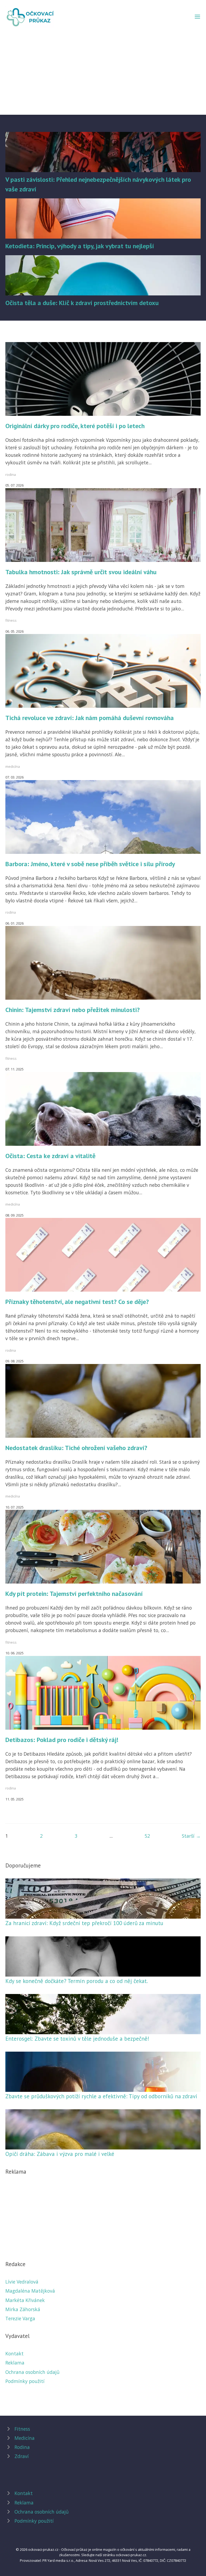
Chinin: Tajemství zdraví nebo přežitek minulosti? (73, 1010)
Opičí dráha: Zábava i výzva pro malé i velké (60, 2154)
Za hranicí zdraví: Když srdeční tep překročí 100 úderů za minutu (84, 1923)
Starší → (191, 1836)
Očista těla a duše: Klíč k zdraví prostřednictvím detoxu (82, 303)
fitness (11, 620)
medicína (13, 766)
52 (147, 1836)
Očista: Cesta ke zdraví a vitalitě (50, 1156)
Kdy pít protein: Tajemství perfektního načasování (74, 1594)
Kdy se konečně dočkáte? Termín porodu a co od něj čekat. (77, 1981)
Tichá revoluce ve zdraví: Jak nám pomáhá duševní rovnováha (90, 718)
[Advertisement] (103, 68)
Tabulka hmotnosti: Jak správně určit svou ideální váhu (81, 572)
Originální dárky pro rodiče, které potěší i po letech (75, 426)
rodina (11, 475)
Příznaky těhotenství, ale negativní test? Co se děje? (77, 1302)
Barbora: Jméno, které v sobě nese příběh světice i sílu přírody (90, 864)
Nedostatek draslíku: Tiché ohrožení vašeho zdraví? (76, 1448)
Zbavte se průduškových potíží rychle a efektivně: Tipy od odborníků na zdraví (101, 2096)
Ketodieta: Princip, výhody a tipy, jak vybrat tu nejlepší (80, 246)
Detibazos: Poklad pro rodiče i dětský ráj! (62, 1740)
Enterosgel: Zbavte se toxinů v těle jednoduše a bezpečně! (77, 2039)
